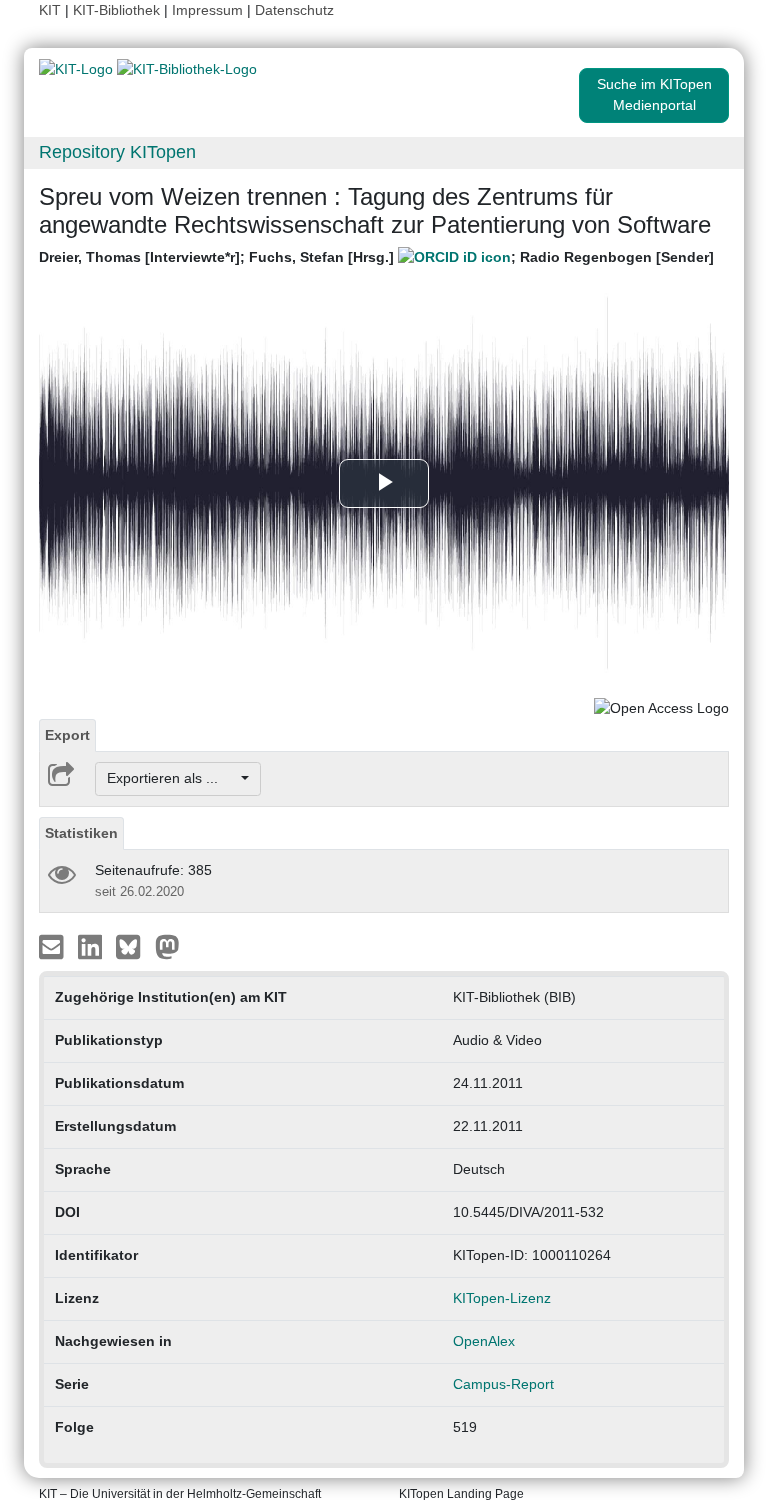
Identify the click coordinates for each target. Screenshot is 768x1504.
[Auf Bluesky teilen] (133, 945)
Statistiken (81, 833)
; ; (376, 257)
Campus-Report (503, 1384)
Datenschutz (294, 10)
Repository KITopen (117, 152)
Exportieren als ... (172, 778)
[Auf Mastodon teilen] (167, 945)
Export (67, 735)
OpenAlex (484, 1341)
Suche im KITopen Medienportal (654, 94)
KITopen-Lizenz (502, 1298)
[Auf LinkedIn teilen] (92, 945)
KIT (50, 10)
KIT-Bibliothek (118, 10)
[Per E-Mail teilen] (53, 945)
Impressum (207, 10)
